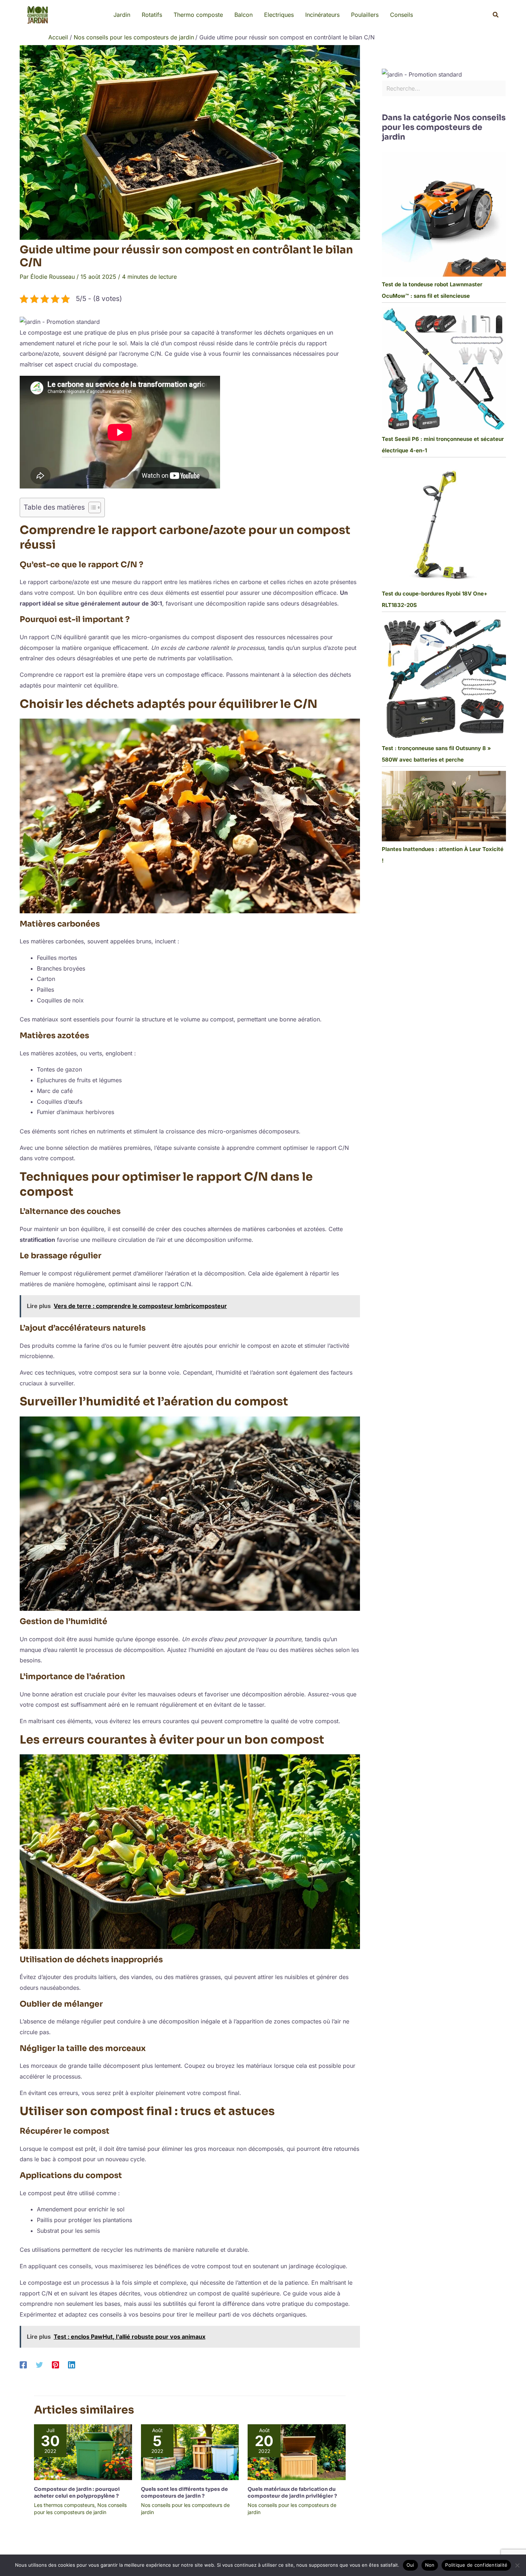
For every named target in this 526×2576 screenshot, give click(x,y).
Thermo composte (198, 15)
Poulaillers (365, 15)
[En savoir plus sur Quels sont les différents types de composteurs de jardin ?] (190, 2452)
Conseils (401, 15)
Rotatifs (152, 15)
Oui (410, 2565)
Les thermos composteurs (64, 2505)
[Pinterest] (55, 2364)
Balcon (243, 15)
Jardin (122, 15)
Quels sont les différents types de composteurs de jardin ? (184, 2492)
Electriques (279, 15)
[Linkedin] (72, 2364)
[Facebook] (23, 2364)
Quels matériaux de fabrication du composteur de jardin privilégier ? (292, 2492)
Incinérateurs (322, 15)
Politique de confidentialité (476, 2565)
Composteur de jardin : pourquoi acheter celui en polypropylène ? (77, 2492)
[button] (496, 15)
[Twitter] (39, 2364)
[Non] (517, 2565)
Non (430, 2565)
